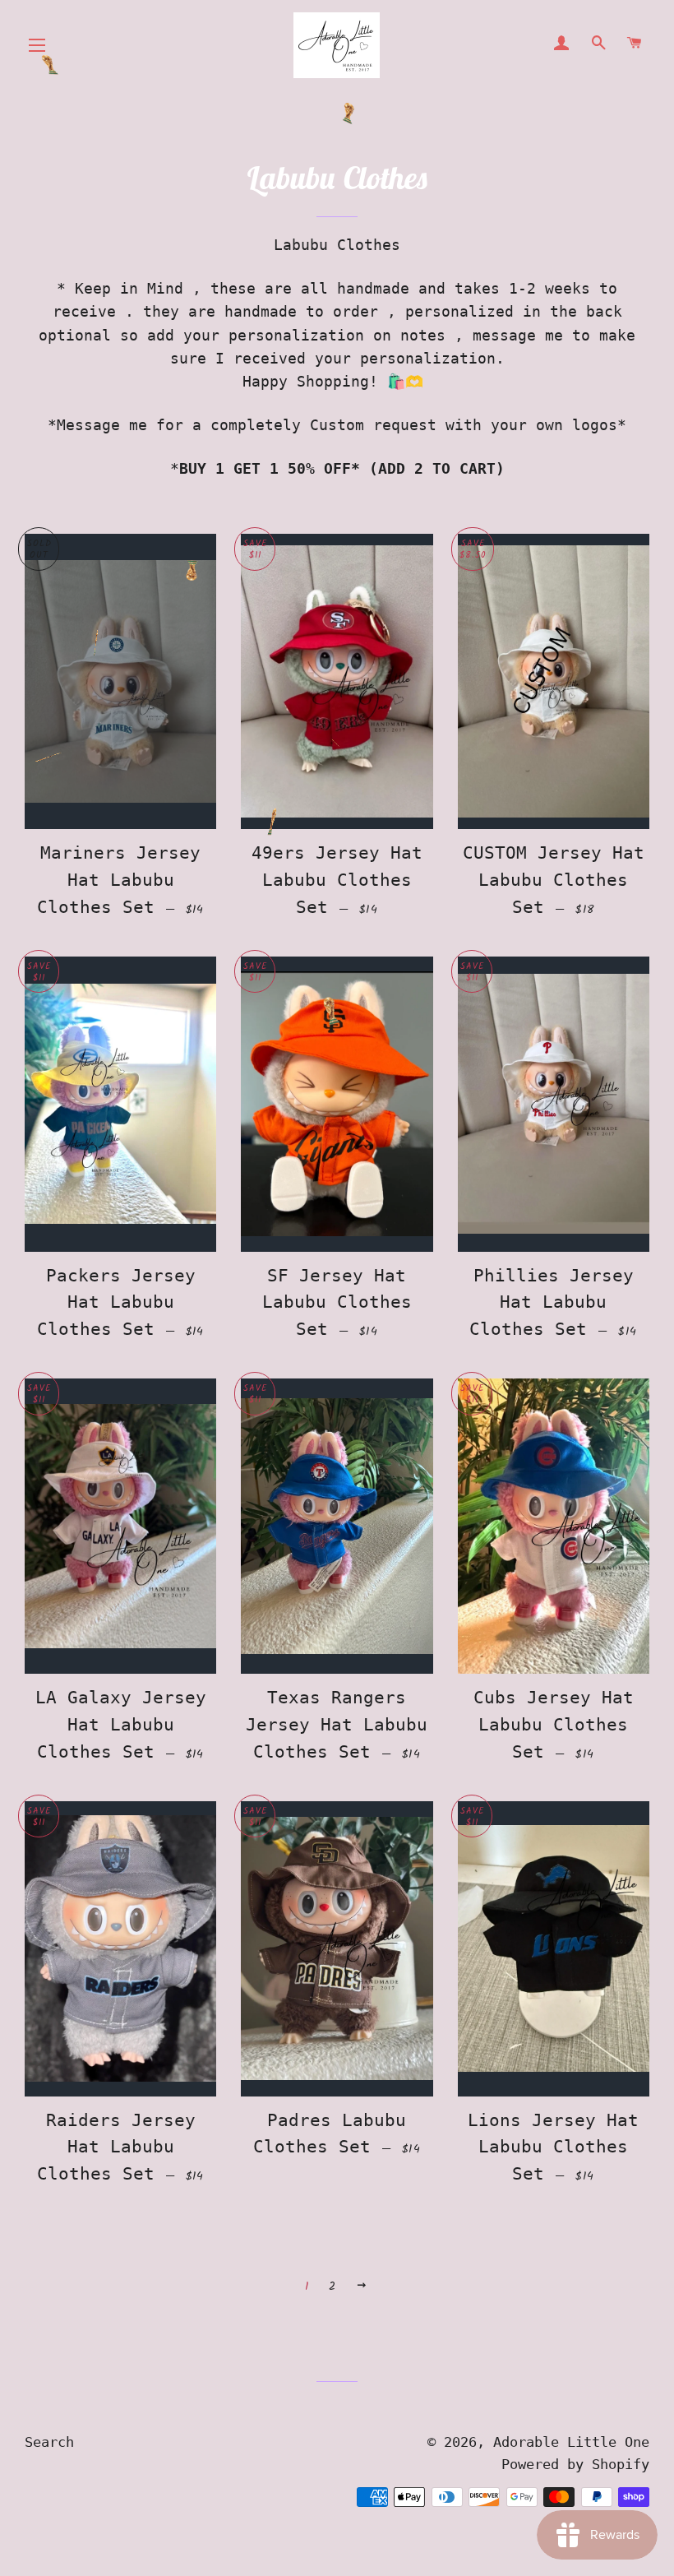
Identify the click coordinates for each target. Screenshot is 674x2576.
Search (49, 2442)
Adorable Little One (571, 2442)
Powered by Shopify (575, 2464)
